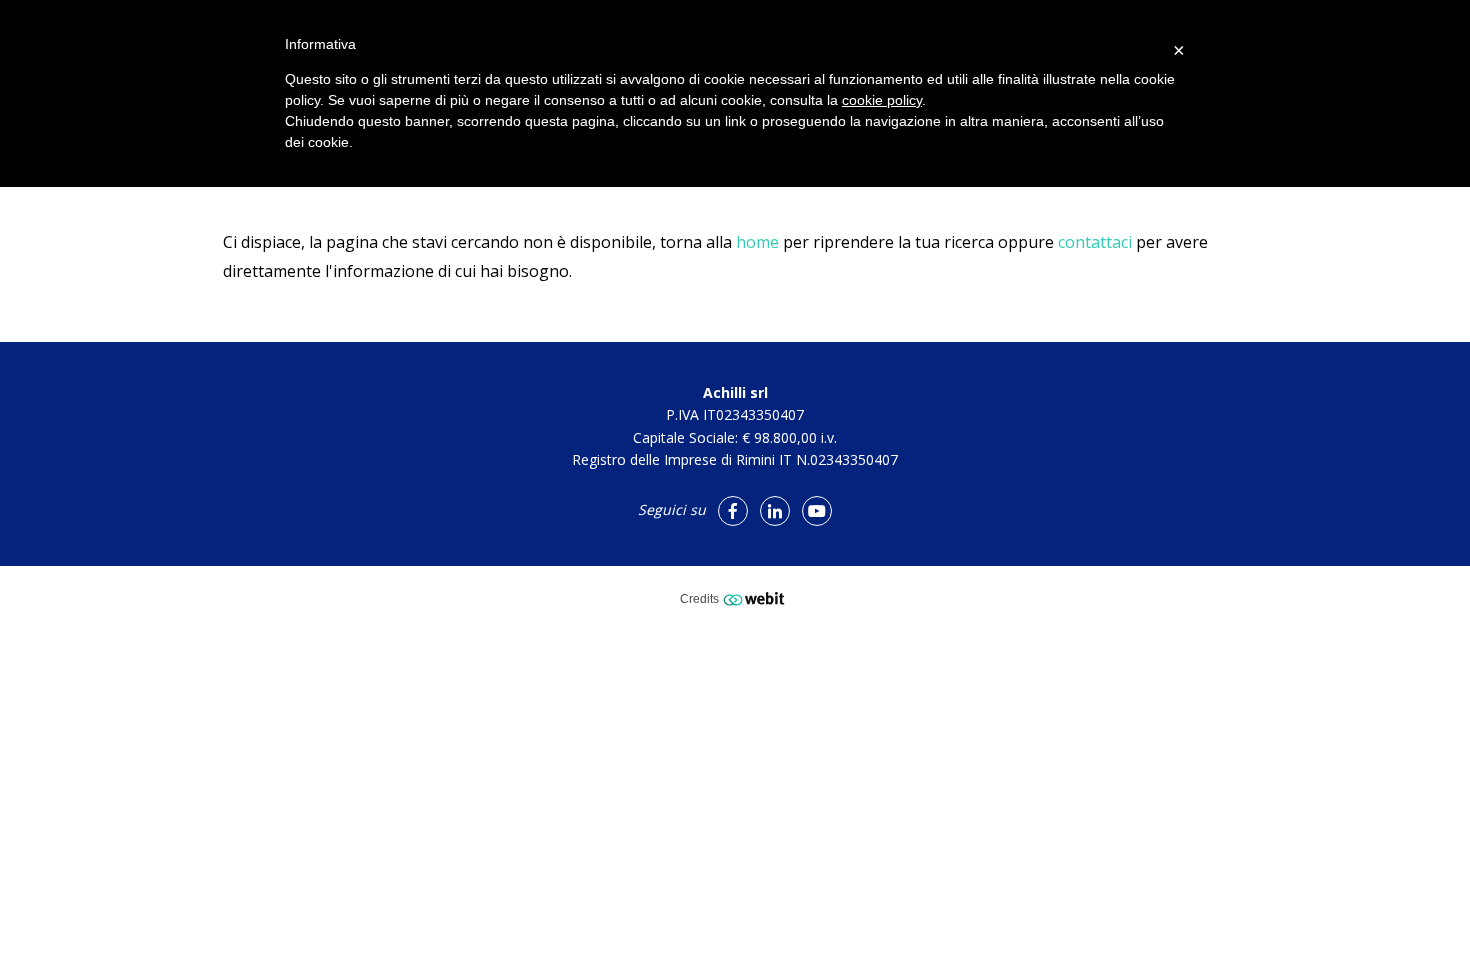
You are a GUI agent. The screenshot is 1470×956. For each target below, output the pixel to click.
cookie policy (882, 100)
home (757, 242)
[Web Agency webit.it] (756, 598)
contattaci (1095, 242)
